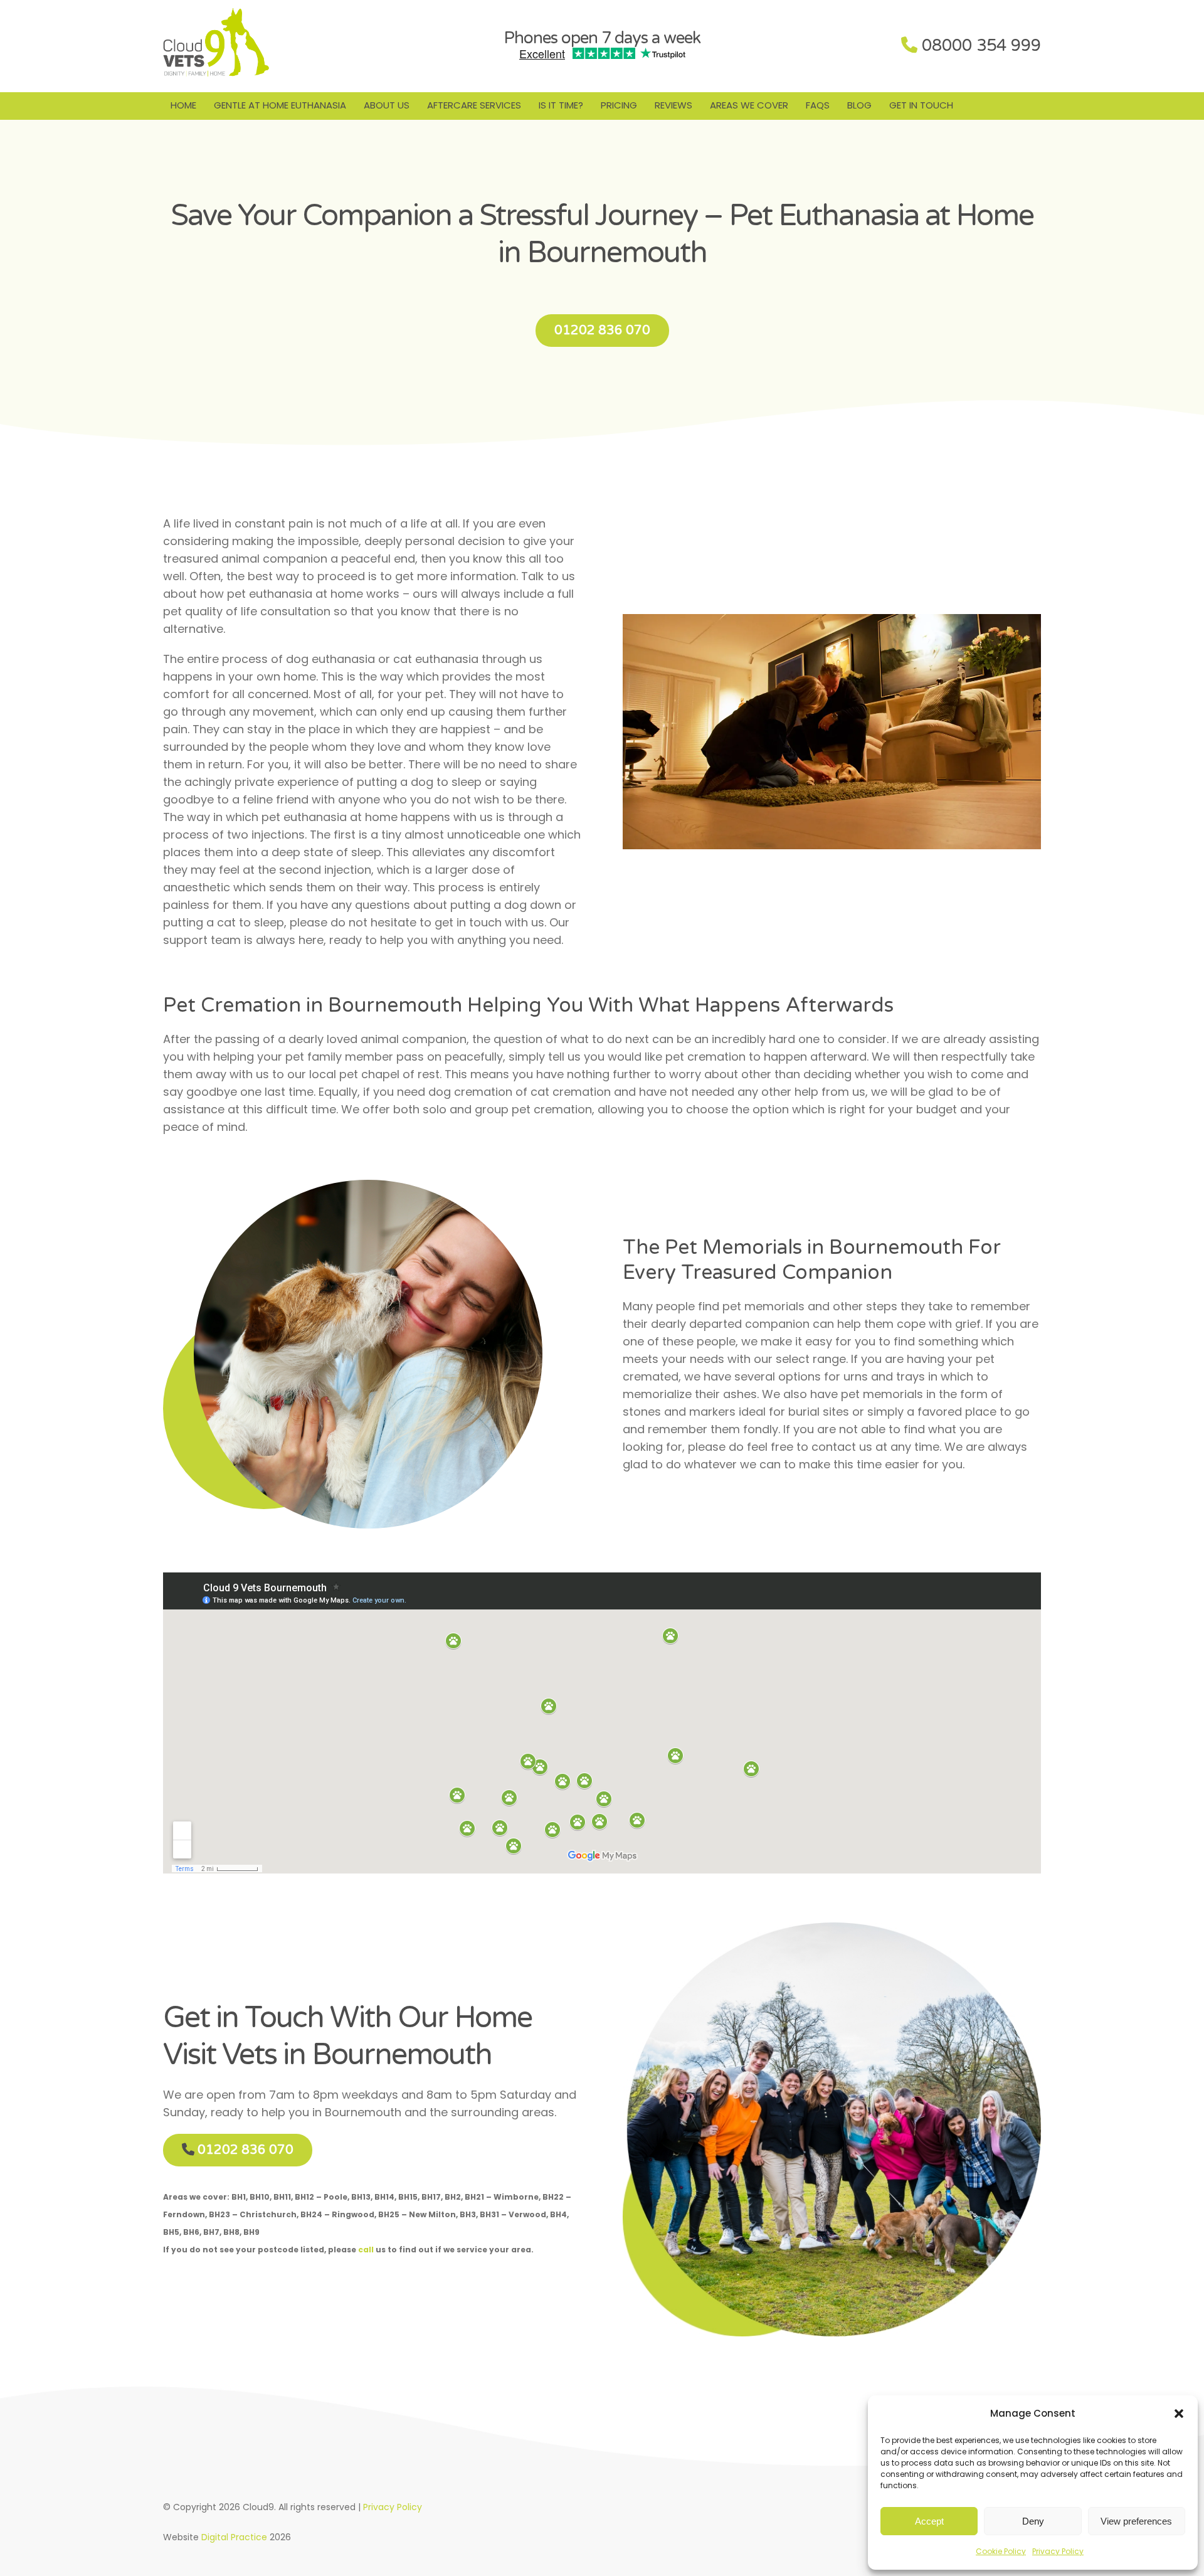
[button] (1179, 2414)
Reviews (673, 105)
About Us (387, 105)
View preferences (1136, 2521)
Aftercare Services (474, 105)
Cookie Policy (1001, 2551)
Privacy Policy (1058, 2551)
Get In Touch (921, 105)
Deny (1033, 2521)
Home (183, 105)
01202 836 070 (602, 331)
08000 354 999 (981, 45)
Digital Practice (234, 2537)
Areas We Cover (749, 105)
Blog (859, 105)
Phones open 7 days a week (602, 38)
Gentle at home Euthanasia (280, 105)
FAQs (818, 105)
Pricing (619, 105)
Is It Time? (561, 105)
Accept (929, 2521)
